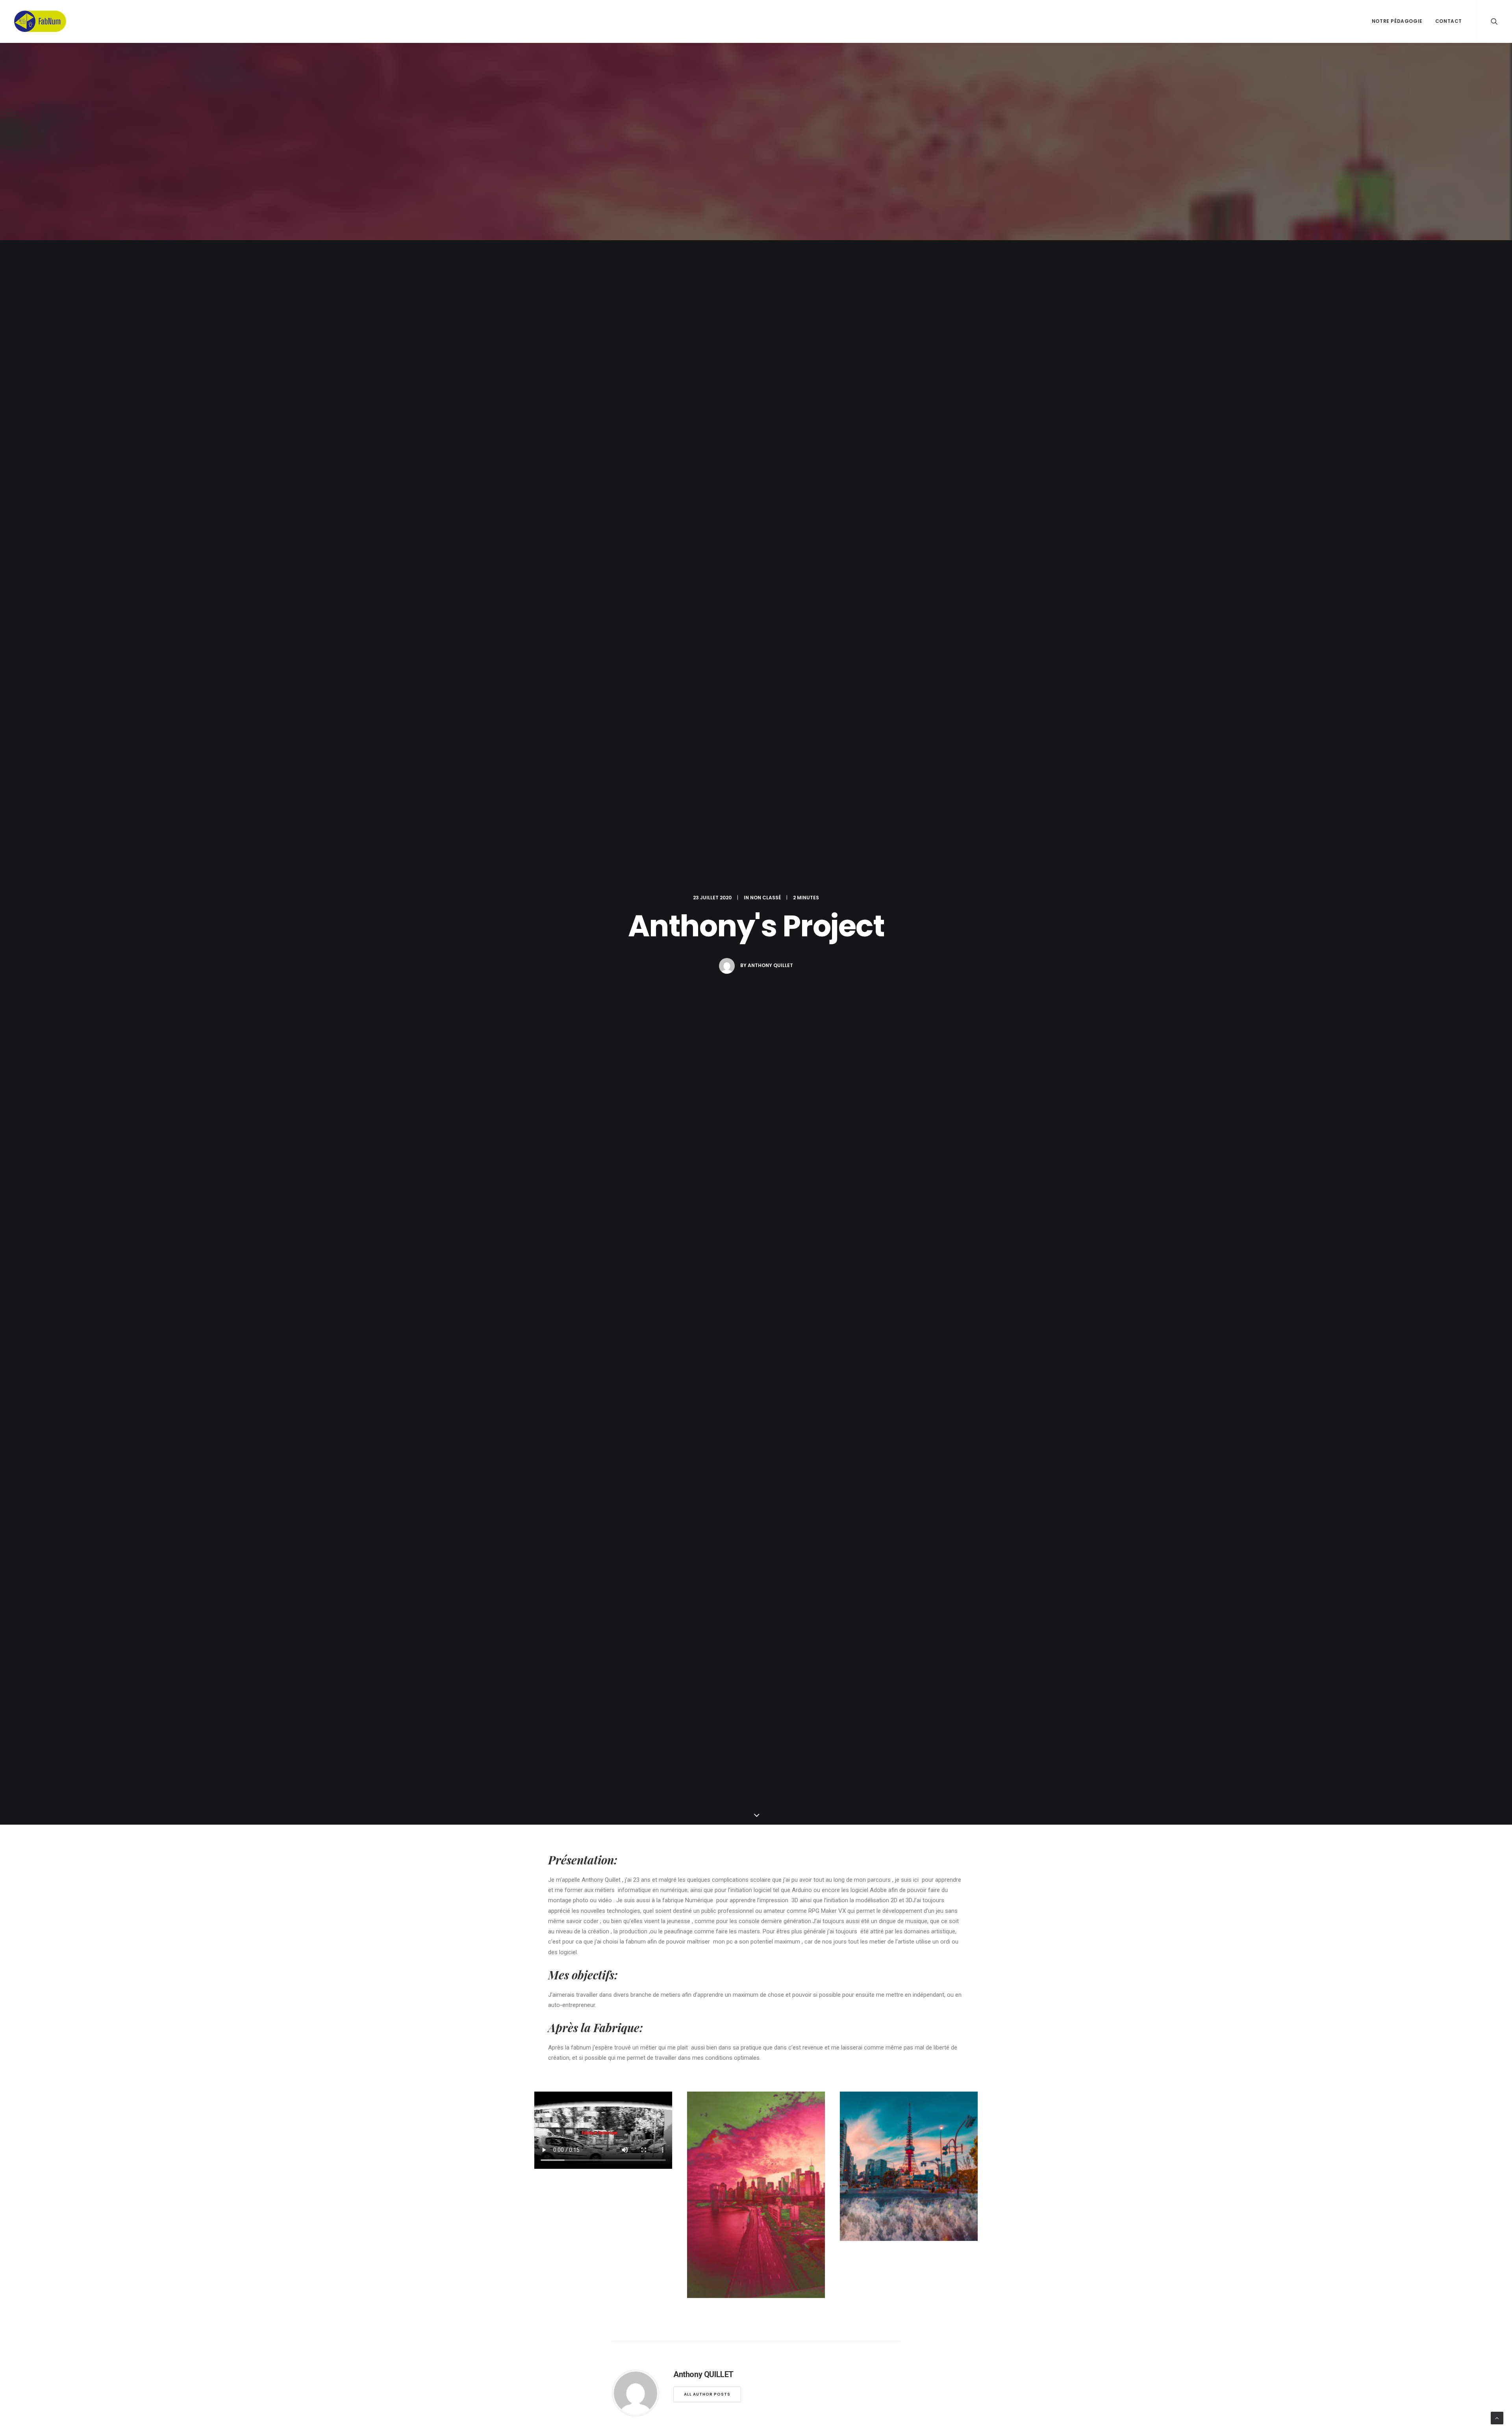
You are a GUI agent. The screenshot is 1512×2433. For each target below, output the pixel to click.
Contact (1449, 21)
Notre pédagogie (1397, 21)
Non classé (765, 898)
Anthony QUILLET (770, 965)
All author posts (707, 2394)
